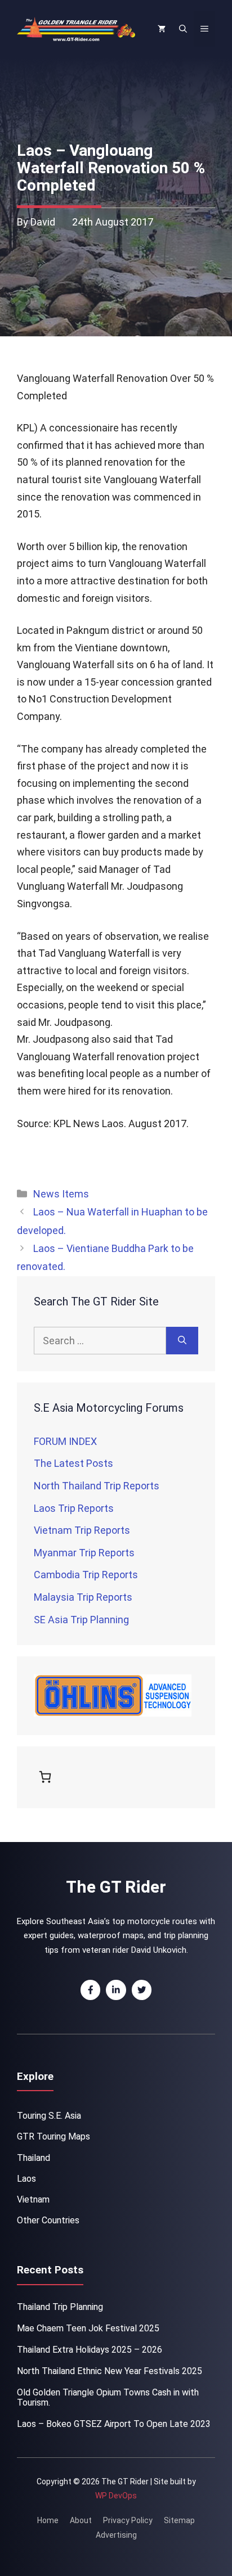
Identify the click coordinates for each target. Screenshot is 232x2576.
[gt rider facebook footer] (91, 1990)
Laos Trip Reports (74, 1508)
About (81, 2520)
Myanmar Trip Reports (84, 1553)
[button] (183, 29)
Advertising (116, 2535)
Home (48, 2520)
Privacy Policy (128, 2520)
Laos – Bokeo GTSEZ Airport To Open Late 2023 (114, 2424)
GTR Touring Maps (53, 2136)
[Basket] (47, 1777)
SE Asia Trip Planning (81, 1620)
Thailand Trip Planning (60, 2307)
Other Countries (48, 2220)
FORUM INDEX (65, 1441)
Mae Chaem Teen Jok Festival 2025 (88, 2328)
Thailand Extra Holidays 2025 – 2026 (90, 2350)
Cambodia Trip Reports (86, 1575)
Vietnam (33, 2199)
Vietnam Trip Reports (82, 1530)
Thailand (34, 2158)
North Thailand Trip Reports (97, 1486)
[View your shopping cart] (162, 29)
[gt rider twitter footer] (142, 1990)
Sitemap (179, 2520)
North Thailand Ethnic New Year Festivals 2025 (110, 2371)
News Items (61, 1194)
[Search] (182, 1341)
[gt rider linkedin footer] (116, 1990)
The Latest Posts (73, 1463)
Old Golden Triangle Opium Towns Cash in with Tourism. (108, 2397)
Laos (26, 2179)
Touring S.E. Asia (49, 2116)
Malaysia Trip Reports (83, 1597)
